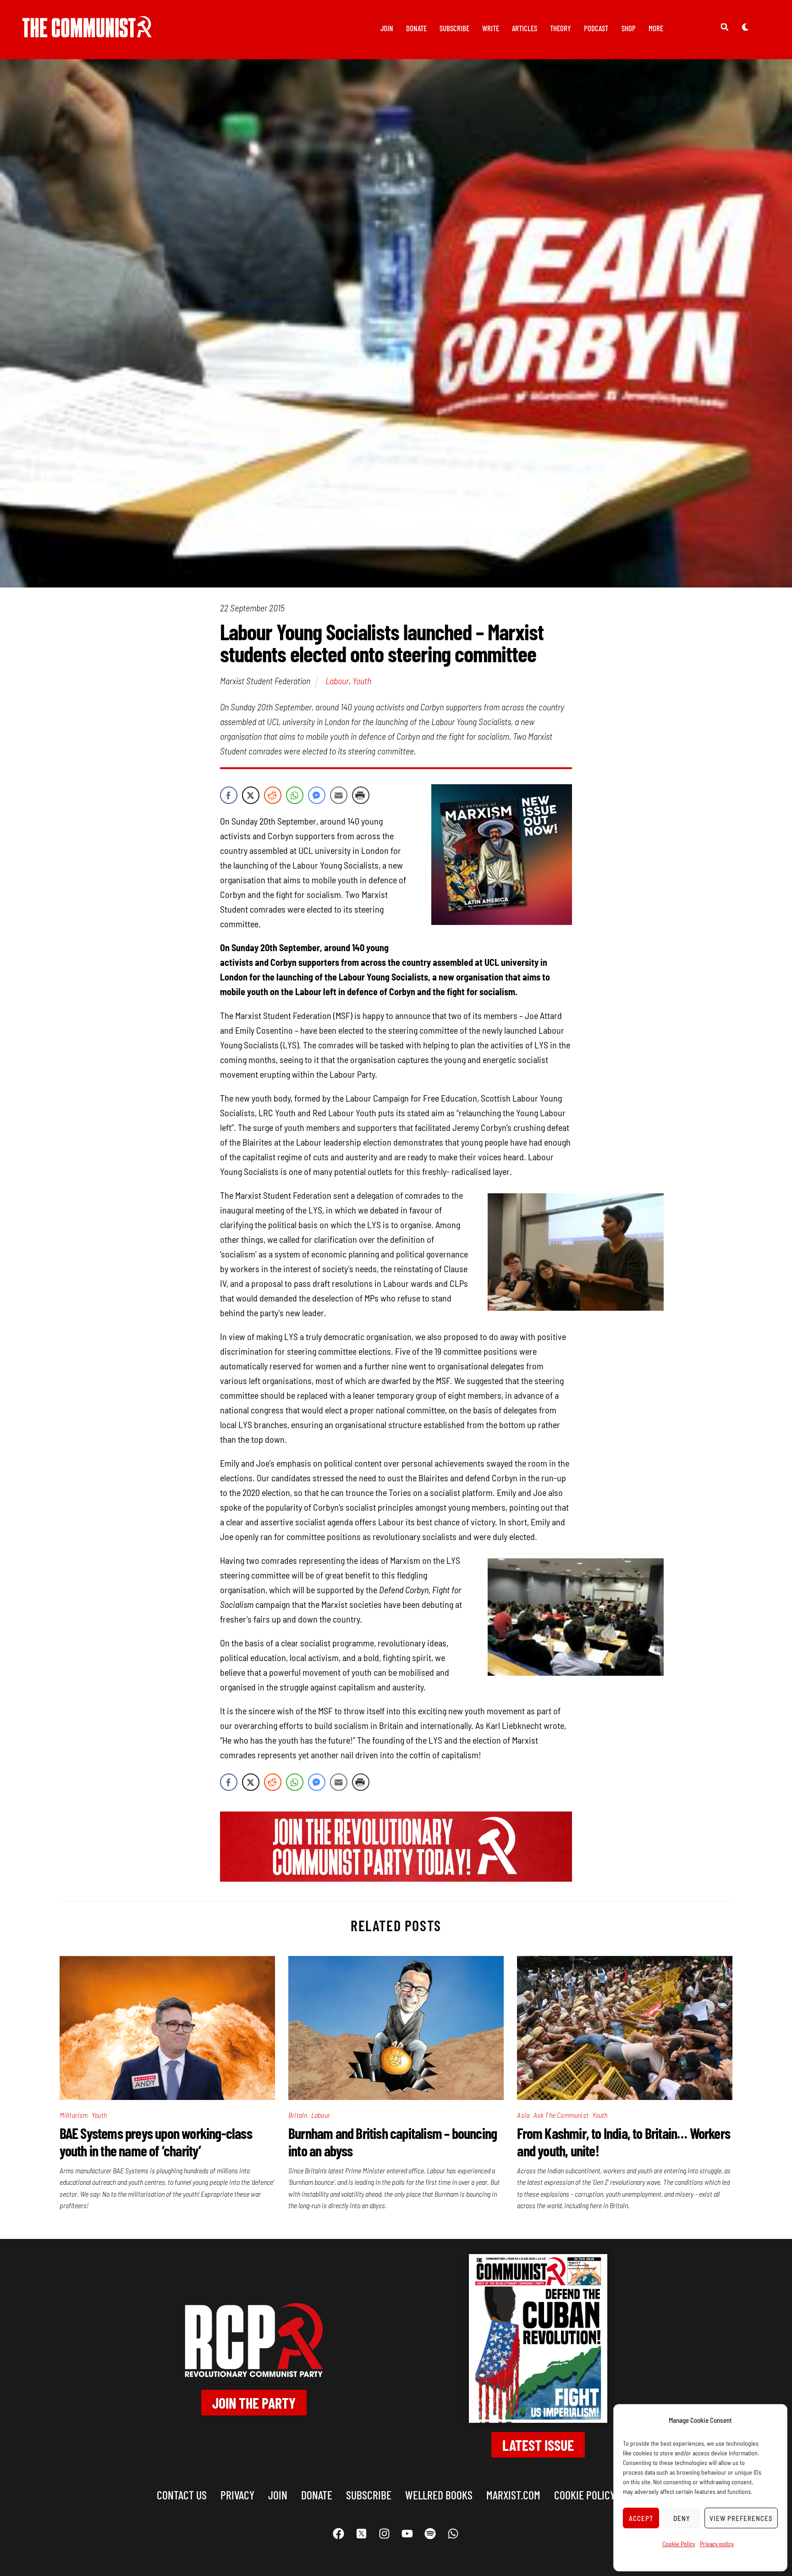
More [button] (656, 28)
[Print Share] (361, 795)
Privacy (237, 2495)
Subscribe (454, 28)
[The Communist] (87, 31)
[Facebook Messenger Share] (317, 795)
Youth (362, 681)
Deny (682, 2518)
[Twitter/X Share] (251, 795)
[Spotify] (430, 2533)
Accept (641, 2518)
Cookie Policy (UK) (594, 2495)
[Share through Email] (339, 795)
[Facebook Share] (229, 795)
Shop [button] (629, 28)
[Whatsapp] (453, 2533)
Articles (525, 28)
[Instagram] (385, 2533)
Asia (523, 2115)
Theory (561, 28)
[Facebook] (339, 2533)
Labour (337, 681)
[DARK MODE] (745, 27)
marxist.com (513, 2495)
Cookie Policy (679, 2544)
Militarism (74, 2115)
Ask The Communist (561, 2115)
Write (491, 28)
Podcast (596, 28)
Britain (298, 2115)
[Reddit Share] (273, 795)
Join (387, 28)
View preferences (741, 2518)
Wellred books (439, 2495)
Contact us (182, 2495)
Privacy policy (717, 2544)
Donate (416, 28)
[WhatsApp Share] (295, 795)
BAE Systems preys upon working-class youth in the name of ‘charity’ (156, 2142)
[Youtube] (407, 2533)
